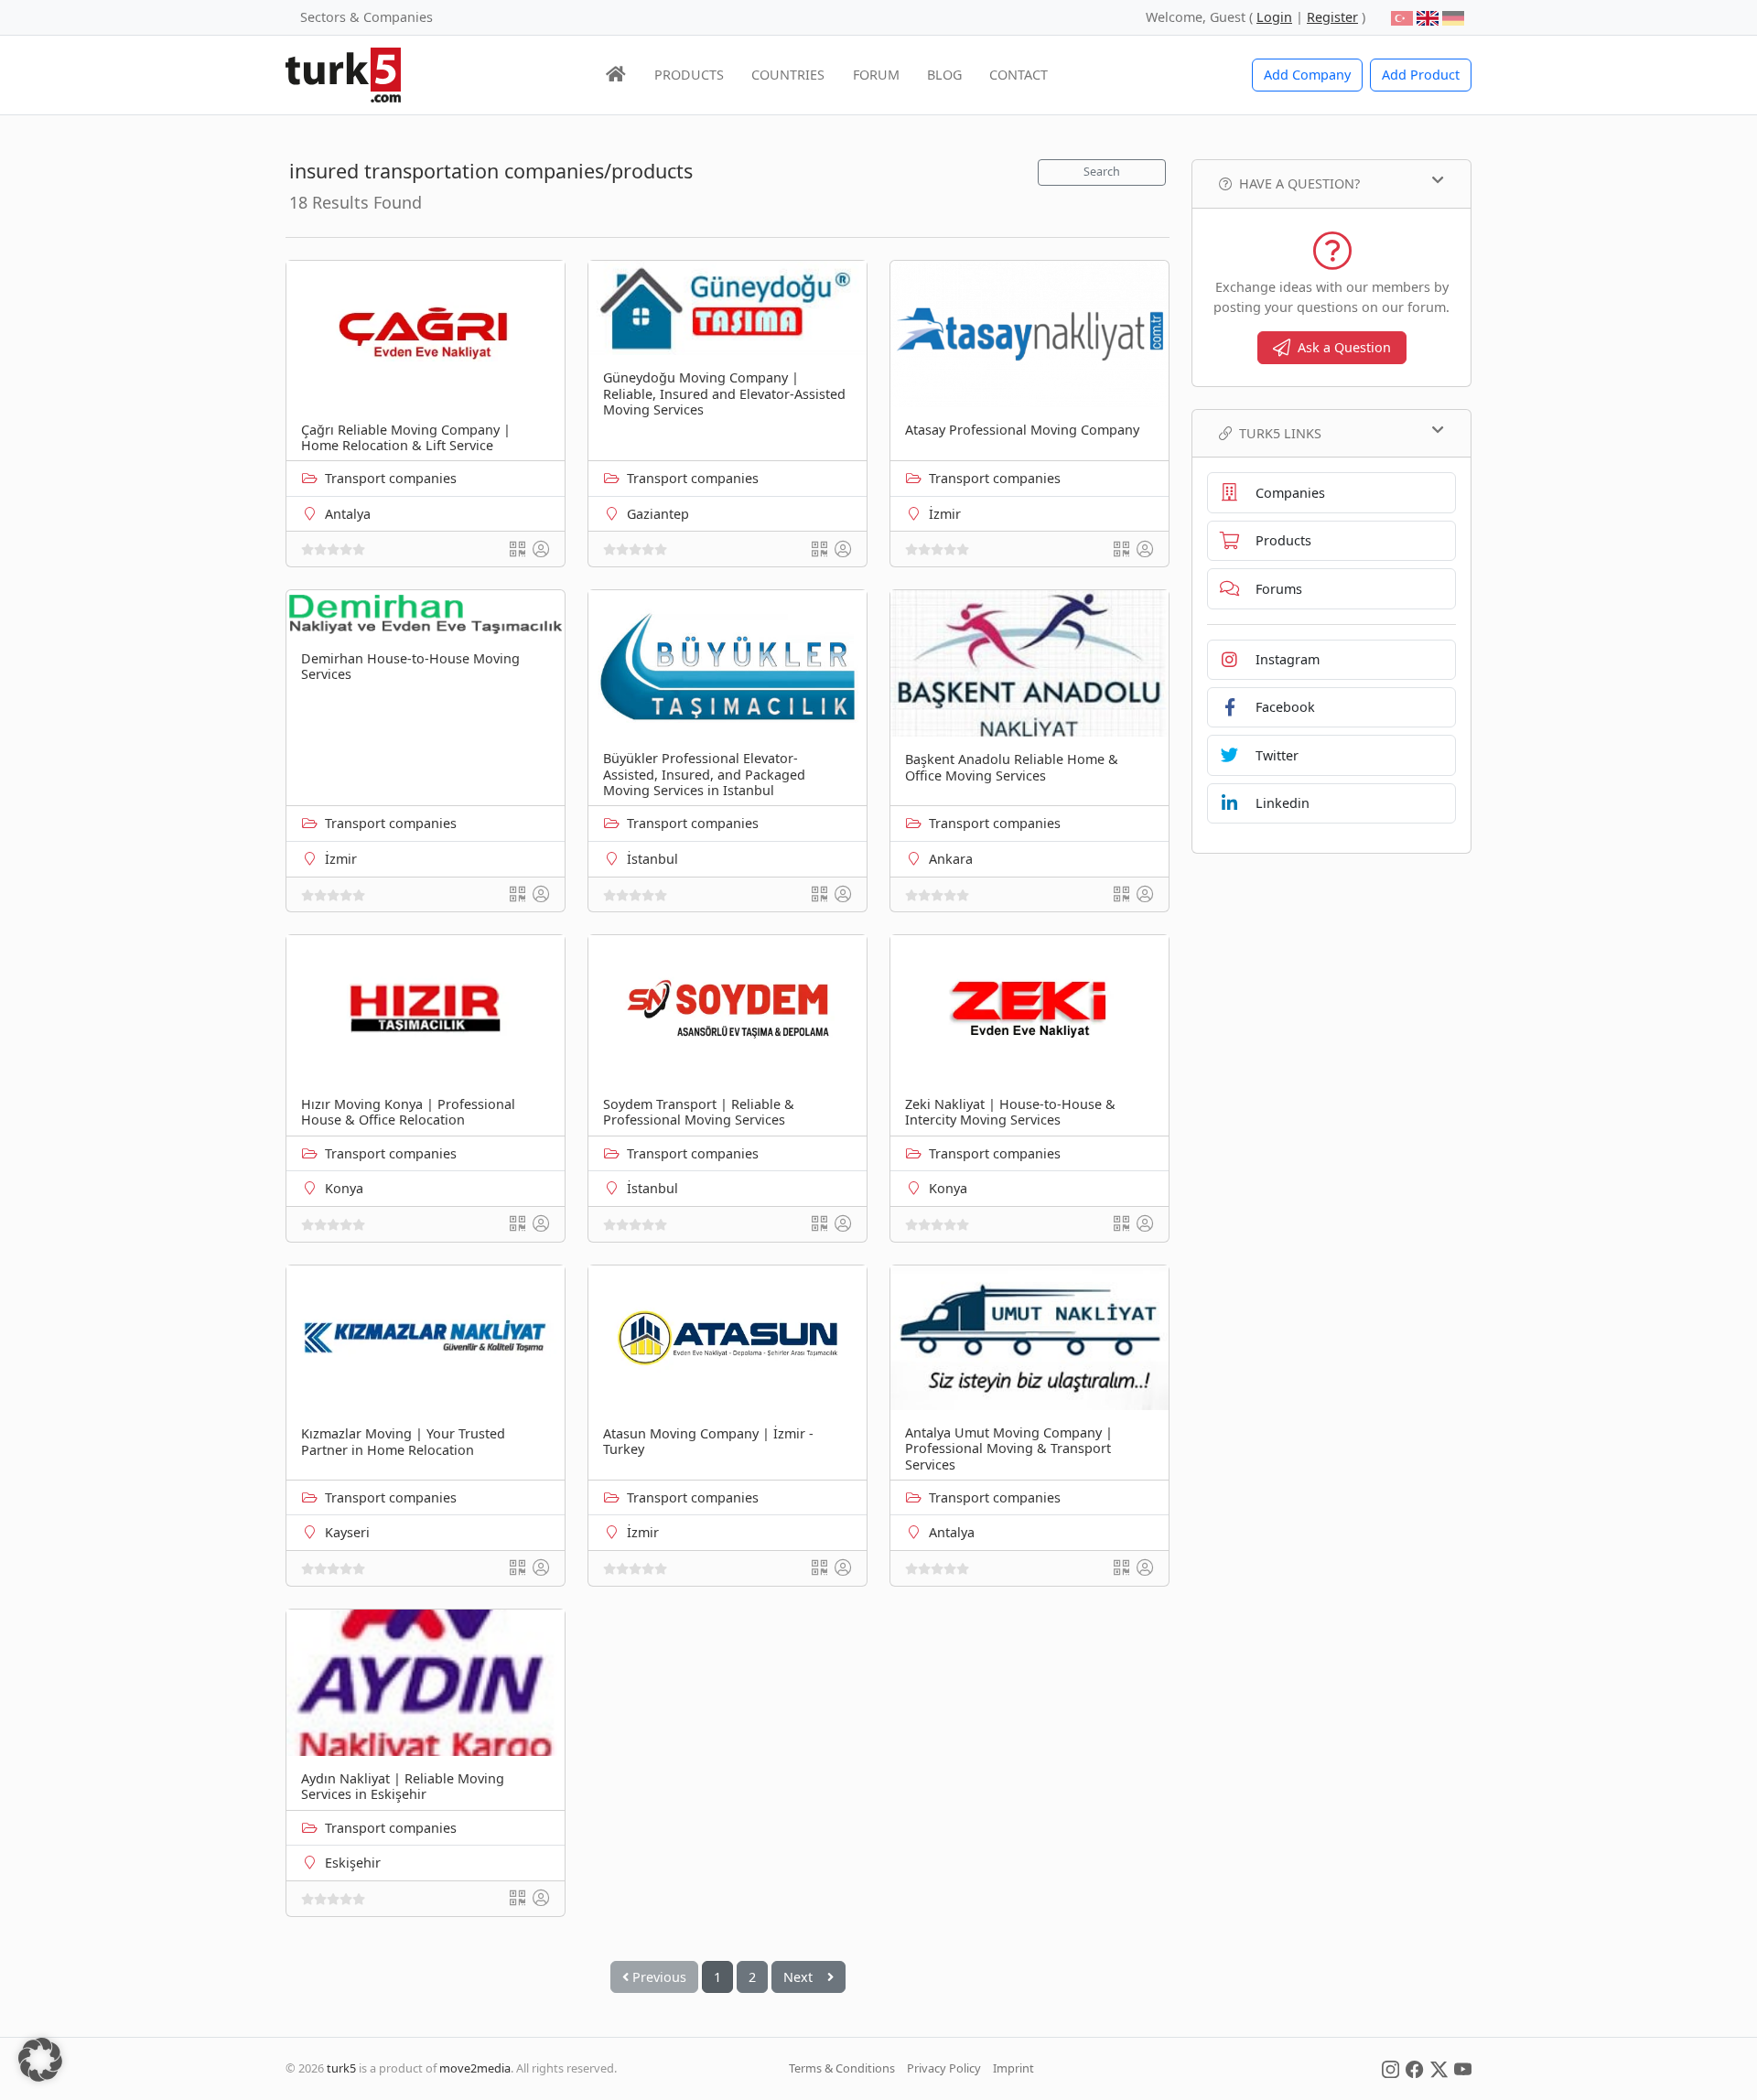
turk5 (341, 2068)
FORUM (876, 75)
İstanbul (652, 859)
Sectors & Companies (366, 17)
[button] (40, 2060)
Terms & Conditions (842, 2068)
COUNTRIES (788, 75)
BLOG (944, 75)
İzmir (945, 514)
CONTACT (1019, 75)
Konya (344, 1188)
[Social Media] (1391, 2068)
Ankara (951, 859)
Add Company (1307, 75)
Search (1102, 172)
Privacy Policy (944, 2068)
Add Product (1421, 75)
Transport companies (391, 478)
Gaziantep (658, 514)
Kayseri (347, 1532)
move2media (475, 2068)
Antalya (348, 514)
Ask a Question (1344, 347)
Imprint (1013, 2068)
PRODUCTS (689, 75)
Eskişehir (353, 1863)
